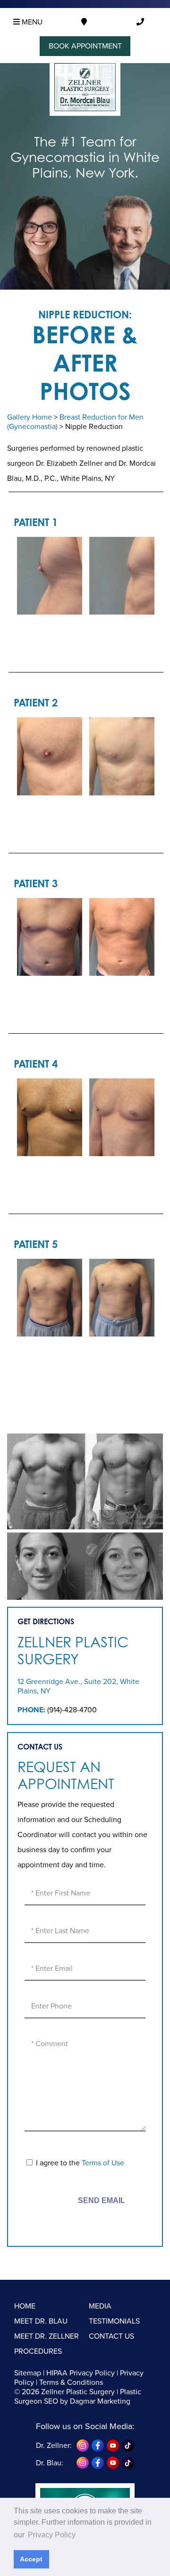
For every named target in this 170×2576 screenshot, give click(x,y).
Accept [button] (31, 2559)
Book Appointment (85, 46)
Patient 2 (36, 702)
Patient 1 (36, 522)
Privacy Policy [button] (52, 2535)
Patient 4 (36, 1064)
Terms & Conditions (71, 2382)
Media (100, 2306)
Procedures (38, 2351)
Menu (31, 22)
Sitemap (28, 2373)
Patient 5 (36, 1244)
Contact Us (111, 2336)
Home (25, 2306)
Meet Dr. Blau (41, 2321)
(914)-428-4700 (72, 1710)
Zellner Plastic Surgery (73, 1651)
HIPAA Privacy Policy (81, 2373)
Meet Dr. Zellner (47, 2336)
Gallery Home (30, 417)
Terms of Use (103, 2163)
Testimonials (114, 2321)
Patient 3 (36, 883)
